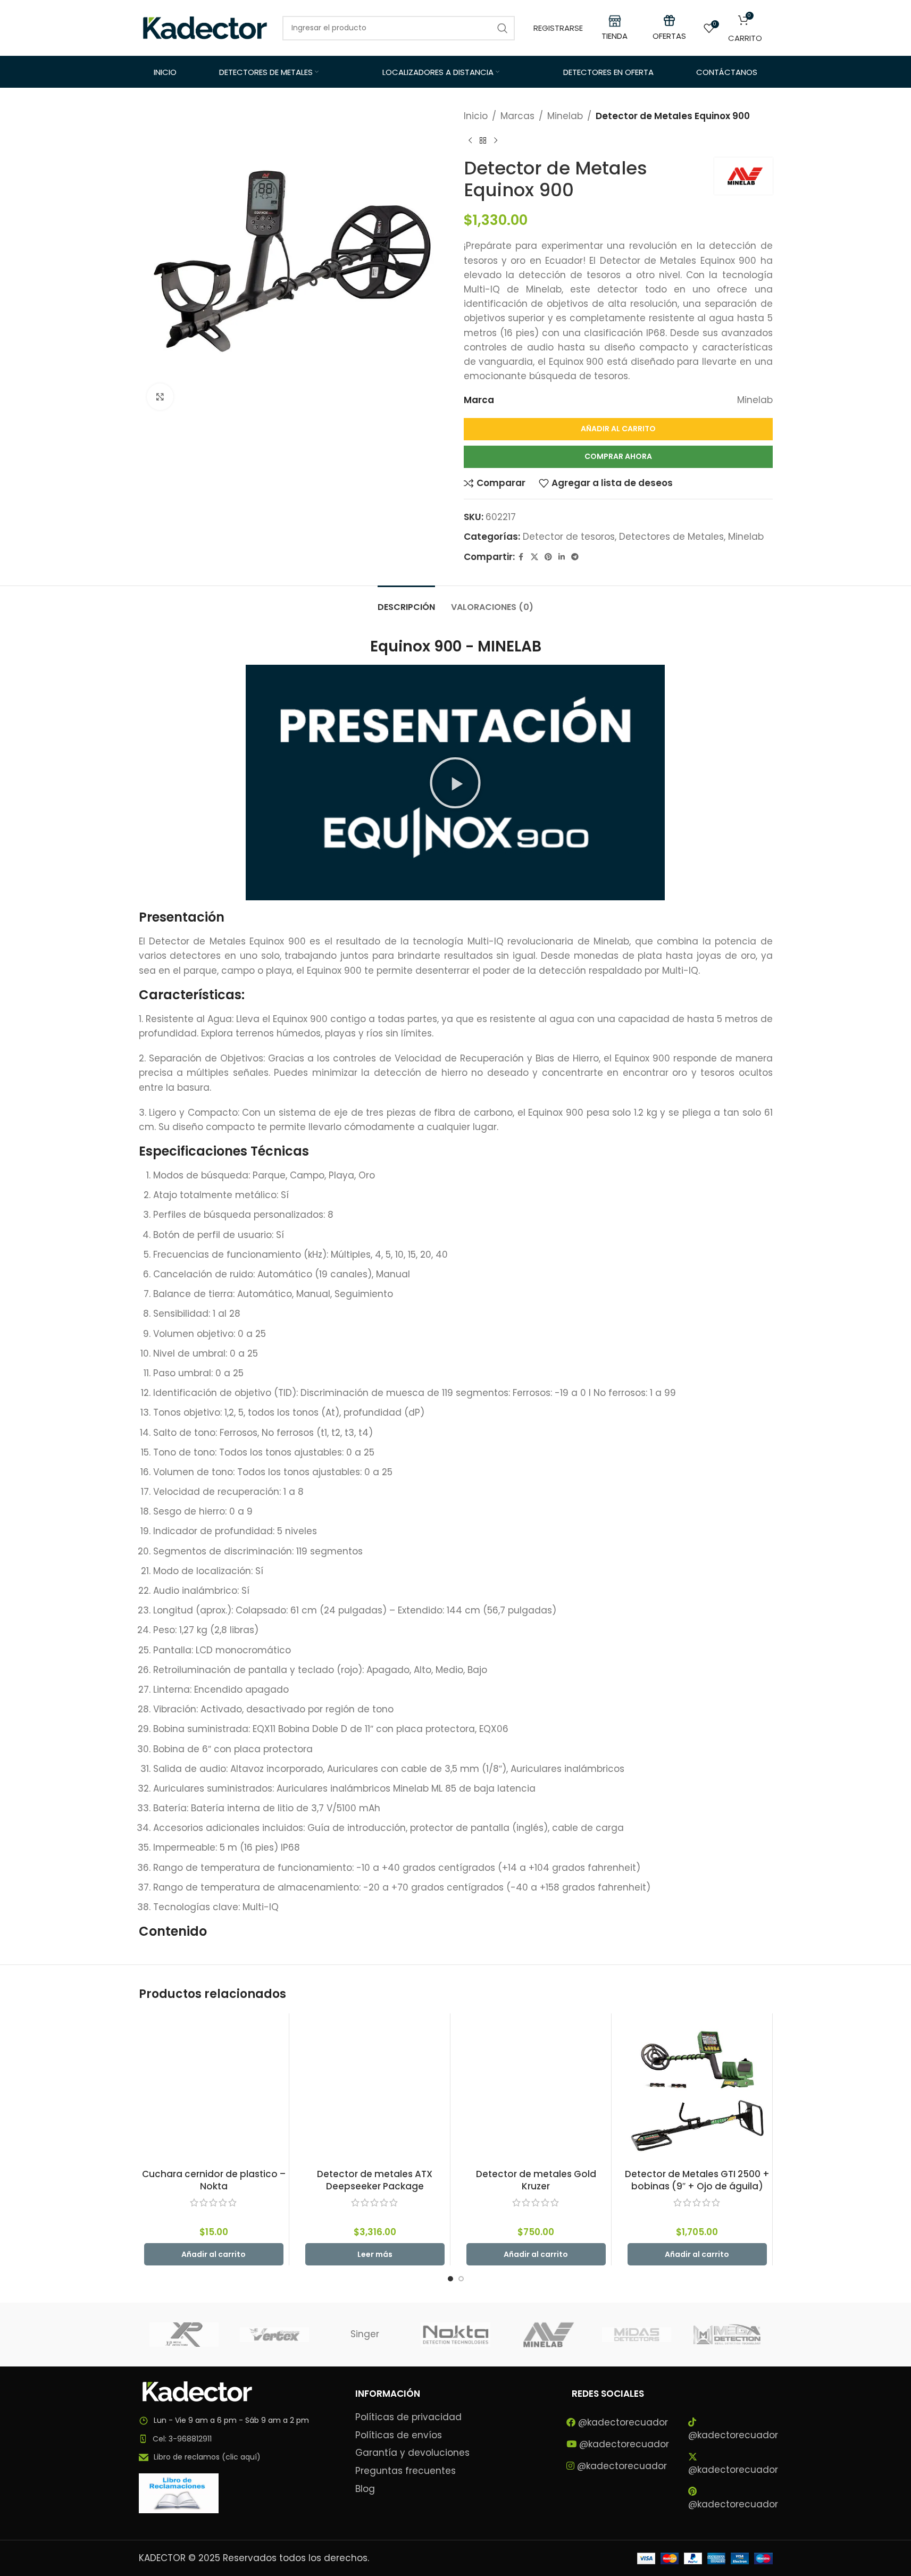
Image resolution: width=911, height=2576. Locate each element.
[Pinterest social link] (548, 557)
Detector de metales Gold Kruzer (536, 2180)
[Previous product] (470, 140)
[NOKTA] (455, 2335)
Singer (365, 2334)
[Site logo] (205, 27)
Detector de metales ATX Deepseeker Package (375, 2180)
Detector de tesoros (569, 537)
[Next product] (496, 140)
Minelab (565, 116)
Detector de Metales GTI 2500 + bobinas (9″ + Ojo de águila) (697, 2180)
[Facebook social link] (521, 557)
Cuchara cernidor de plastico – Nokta (214, 2180)
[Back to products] (483, 140)
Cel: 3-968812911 (182, 2439)
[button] (455, 783)
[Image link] (197, 2391)
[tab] (406, 602)
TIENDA (615, 36)
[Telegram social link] (575, 557)
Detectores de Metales (671, 537)
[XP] (184, 2335)
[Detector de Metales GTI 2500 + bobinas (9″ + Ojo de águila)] (697, 2088)
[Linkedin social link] (562, 557)
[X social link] (534, 557)
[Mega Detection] (727, 2335)
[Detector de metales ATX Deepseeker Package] (375, 2088)
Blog (365, 2489)
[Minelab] (546, 2335)
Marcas (517, 116)
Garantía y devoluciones (412, 2453)
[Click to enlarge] (160, 397)
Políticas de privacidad (408, 2417)
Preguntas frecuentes (406, 2471)
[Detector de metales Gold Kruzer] (536, 2088)
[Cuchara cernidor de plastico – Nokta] (214, 2088)
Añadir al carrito (618, 429)
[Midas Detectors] (637, 2335)
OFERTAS (669, 36)
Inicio (476, 116)
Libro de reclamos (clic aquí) (207, 2457)
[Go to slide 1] (450, 2279)
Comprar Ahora (618, 456)
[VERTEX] (274, 2335)
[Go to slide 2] (461, 2279)
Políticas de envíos (399, 2435)
